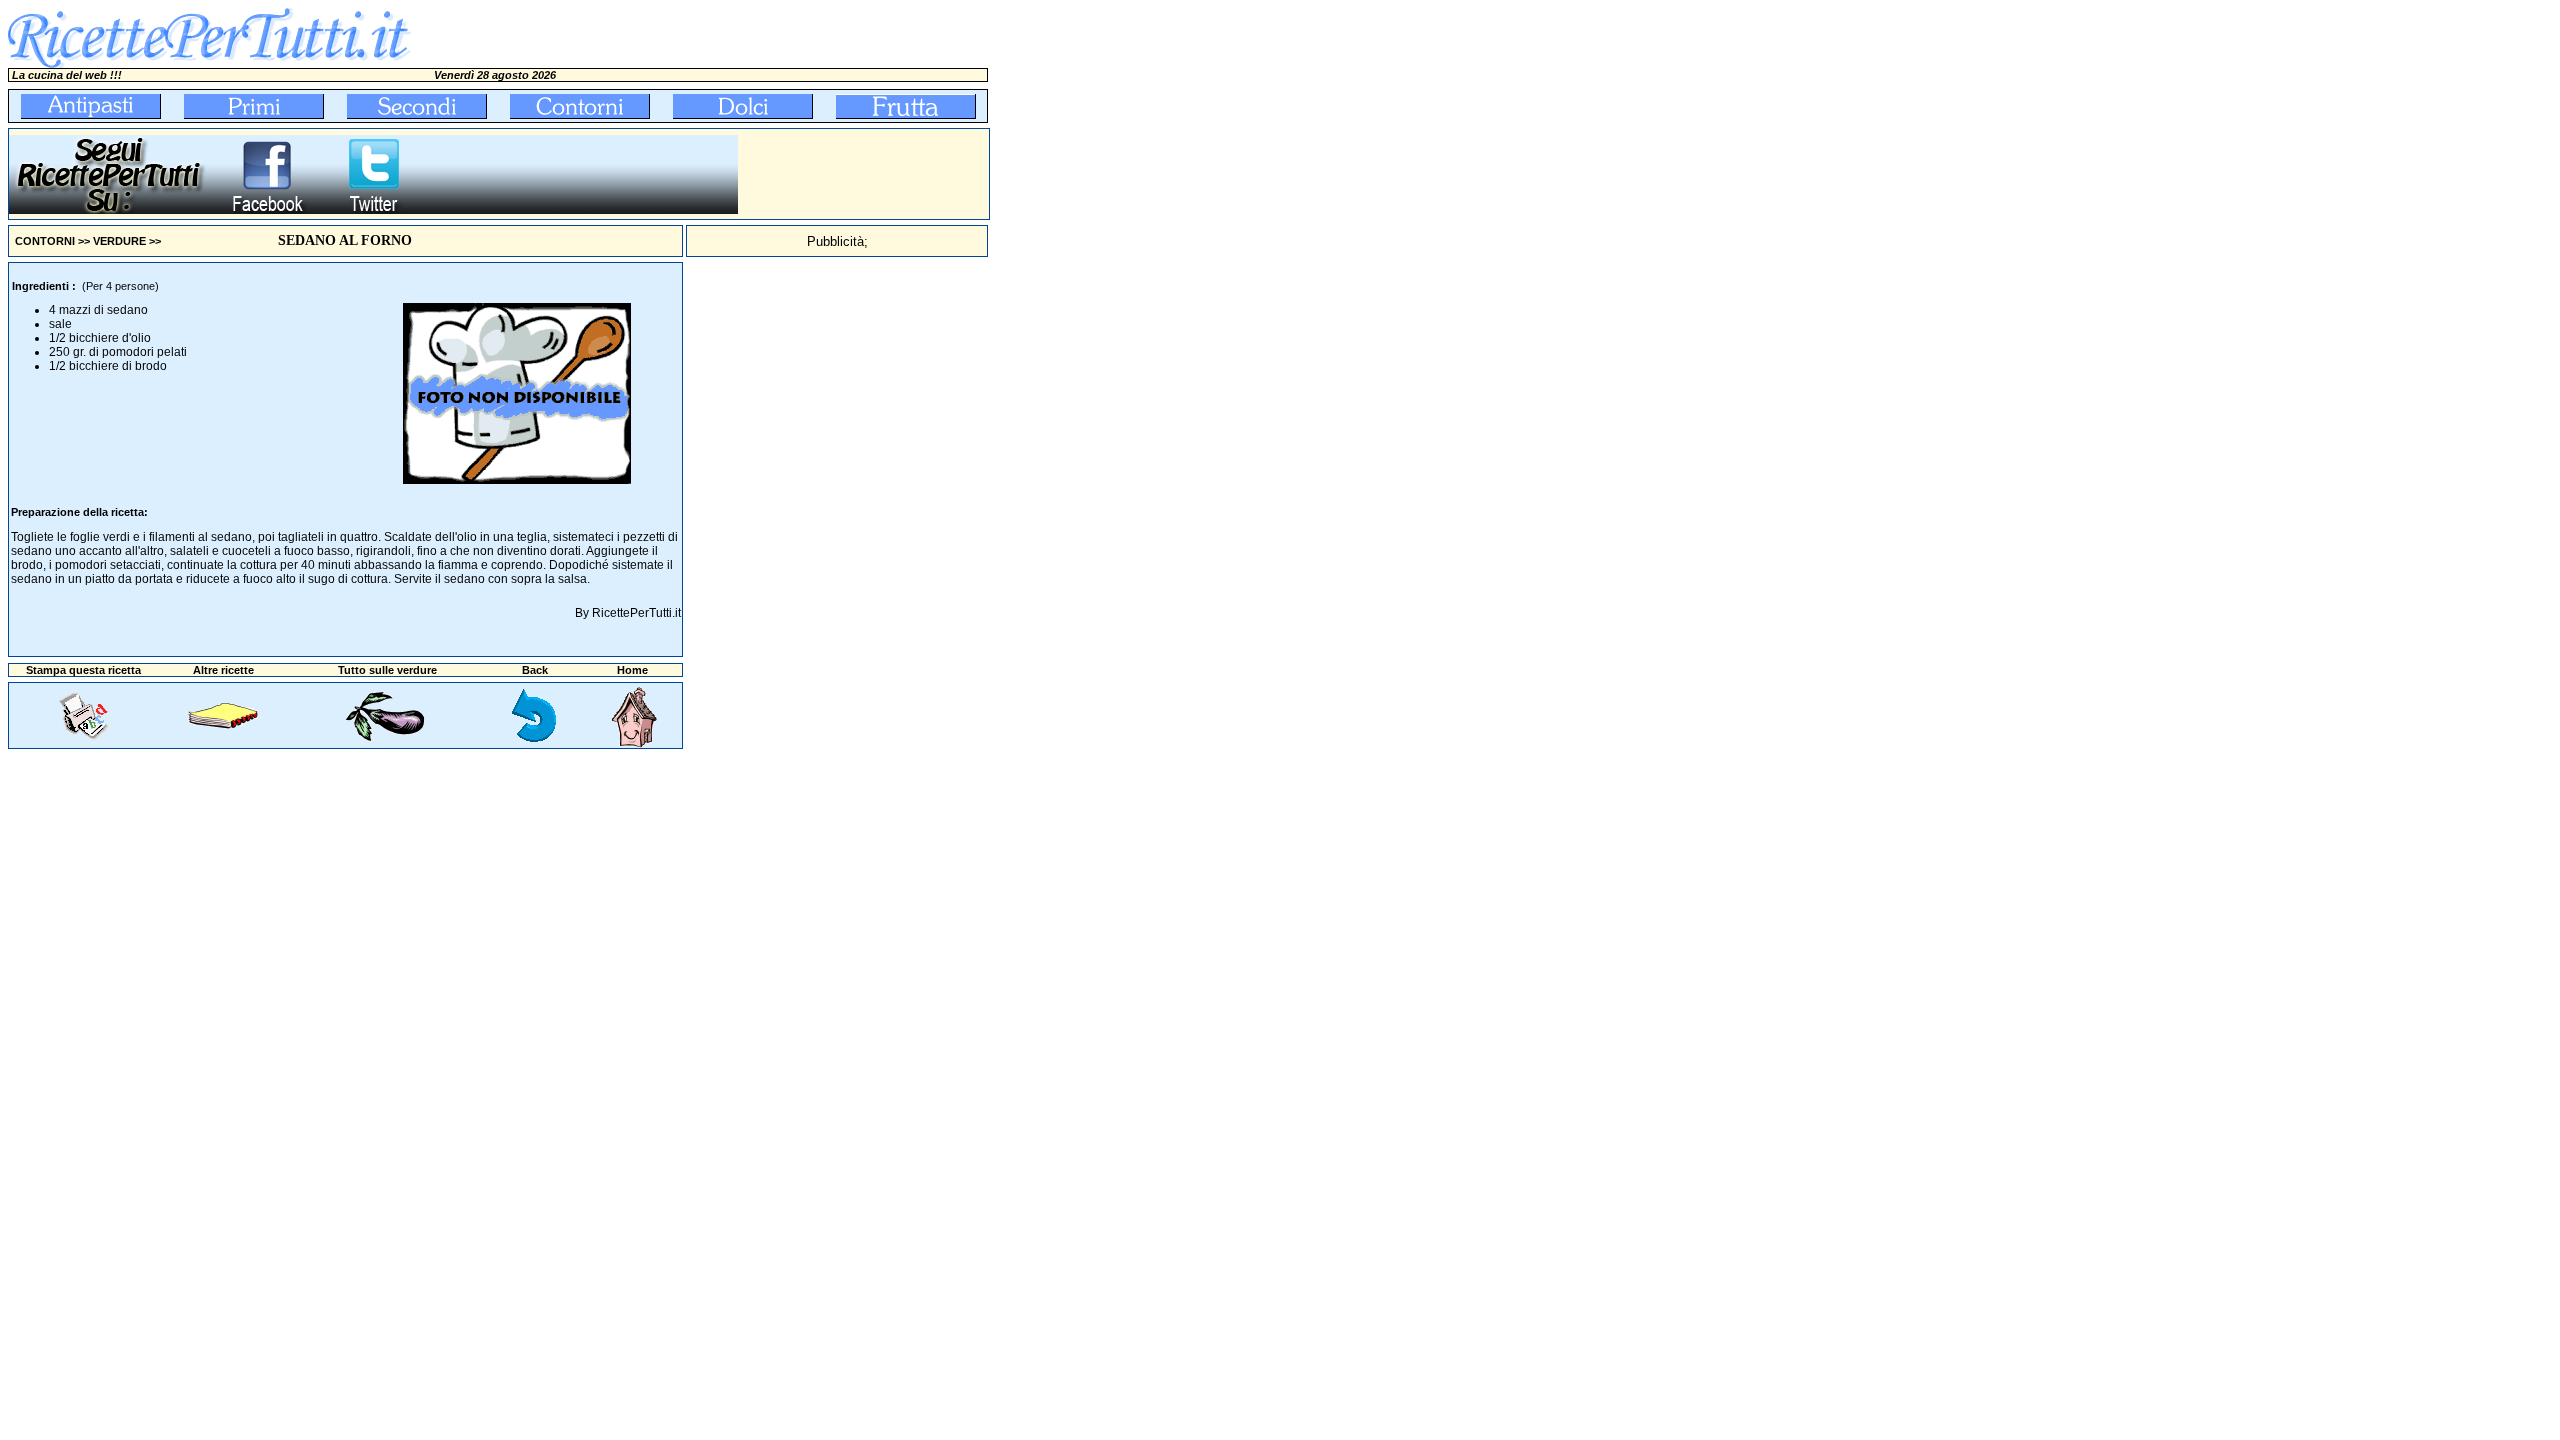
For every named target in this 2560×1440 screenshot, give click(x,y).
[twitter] (373, 210)
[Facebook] (266, 210)
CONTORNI (45, 241)
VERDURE (119, 241)
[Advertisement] (864, 174)
